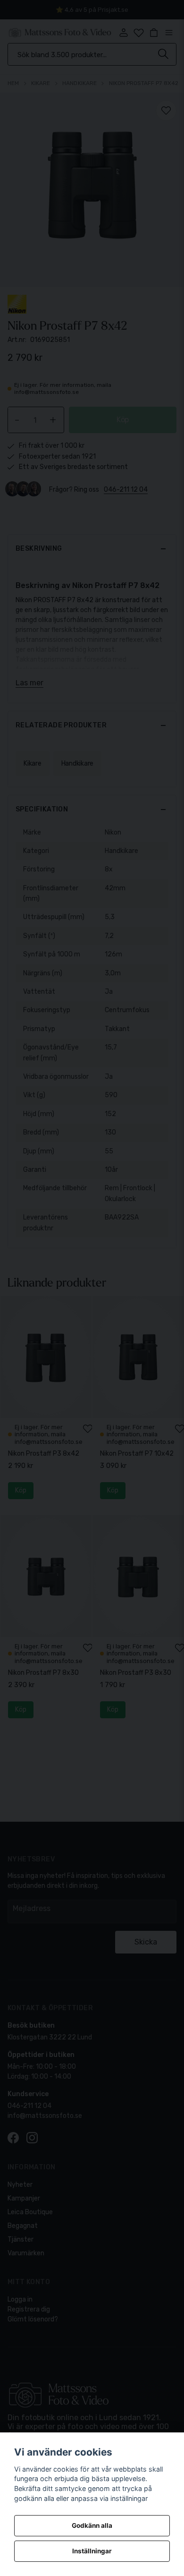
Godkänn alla (92, 2525)
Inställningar (92, 2551)
